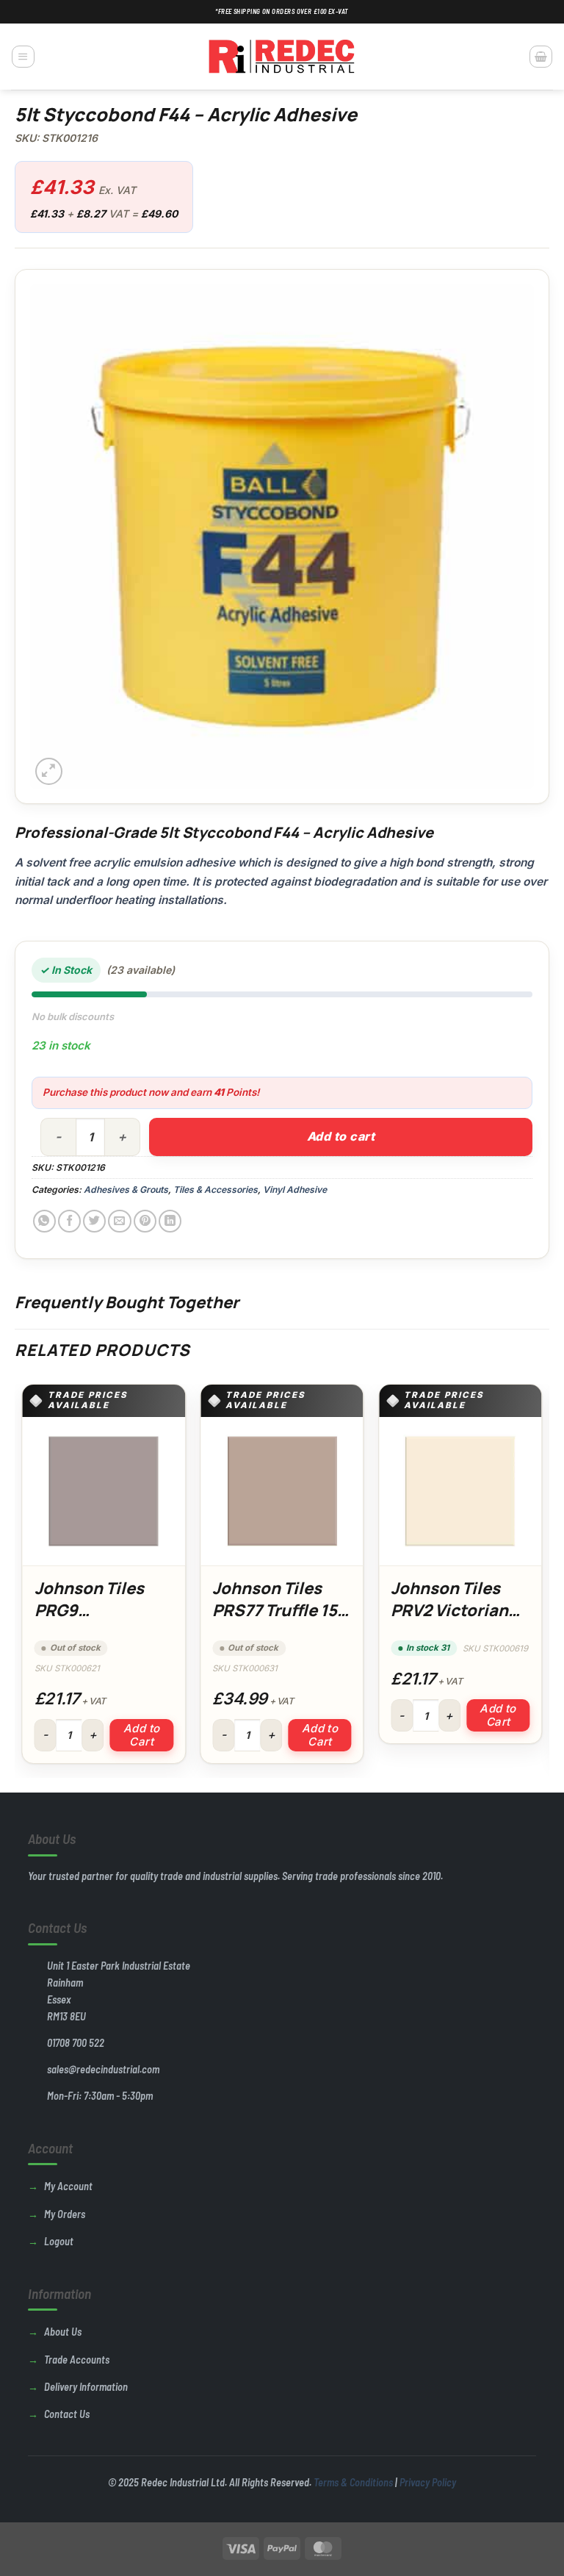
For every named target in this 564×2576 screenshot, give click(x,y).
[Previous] (23, 1579)
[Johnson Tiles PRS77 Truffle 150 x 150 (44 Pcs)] (282, 1491)
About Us (63, 2332)
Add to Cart (142, 1735)
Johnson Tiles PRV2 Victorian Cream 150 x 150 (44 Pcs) (453, 1621)
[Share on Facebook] (69, 1221)
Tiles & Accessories (216, 1190)
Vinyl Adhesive (295, 1190)
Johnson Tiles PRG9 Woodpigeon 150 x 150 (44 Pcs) (101, 1621)
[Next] (541, 1579)
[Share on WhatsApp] (44, 1221)
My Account (68, 2186)
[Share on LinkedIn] (170, 1221)
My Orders (65, 2214)
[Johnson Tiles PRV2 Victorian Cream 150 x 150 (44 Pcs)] (460, 1491)
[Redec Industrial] (282, 57)
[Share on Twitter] (94, 1221)
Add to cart (341, 1136)
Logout (59, 2241)
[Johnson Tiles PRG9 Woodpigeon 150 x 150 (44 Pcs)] (104, 1491)
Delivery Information (86, 2387)
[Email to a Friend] (119, 1221)
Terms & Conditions (353, 2482)
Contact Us (67, 2414)
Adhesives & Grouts (126, 1190)
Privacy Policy (428, 2482)
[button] (23, 57)
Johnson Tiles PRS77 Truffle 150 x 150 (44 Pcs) (280, 1610)
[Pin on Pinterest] (145, 1221)
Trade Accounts (77, 2360)
